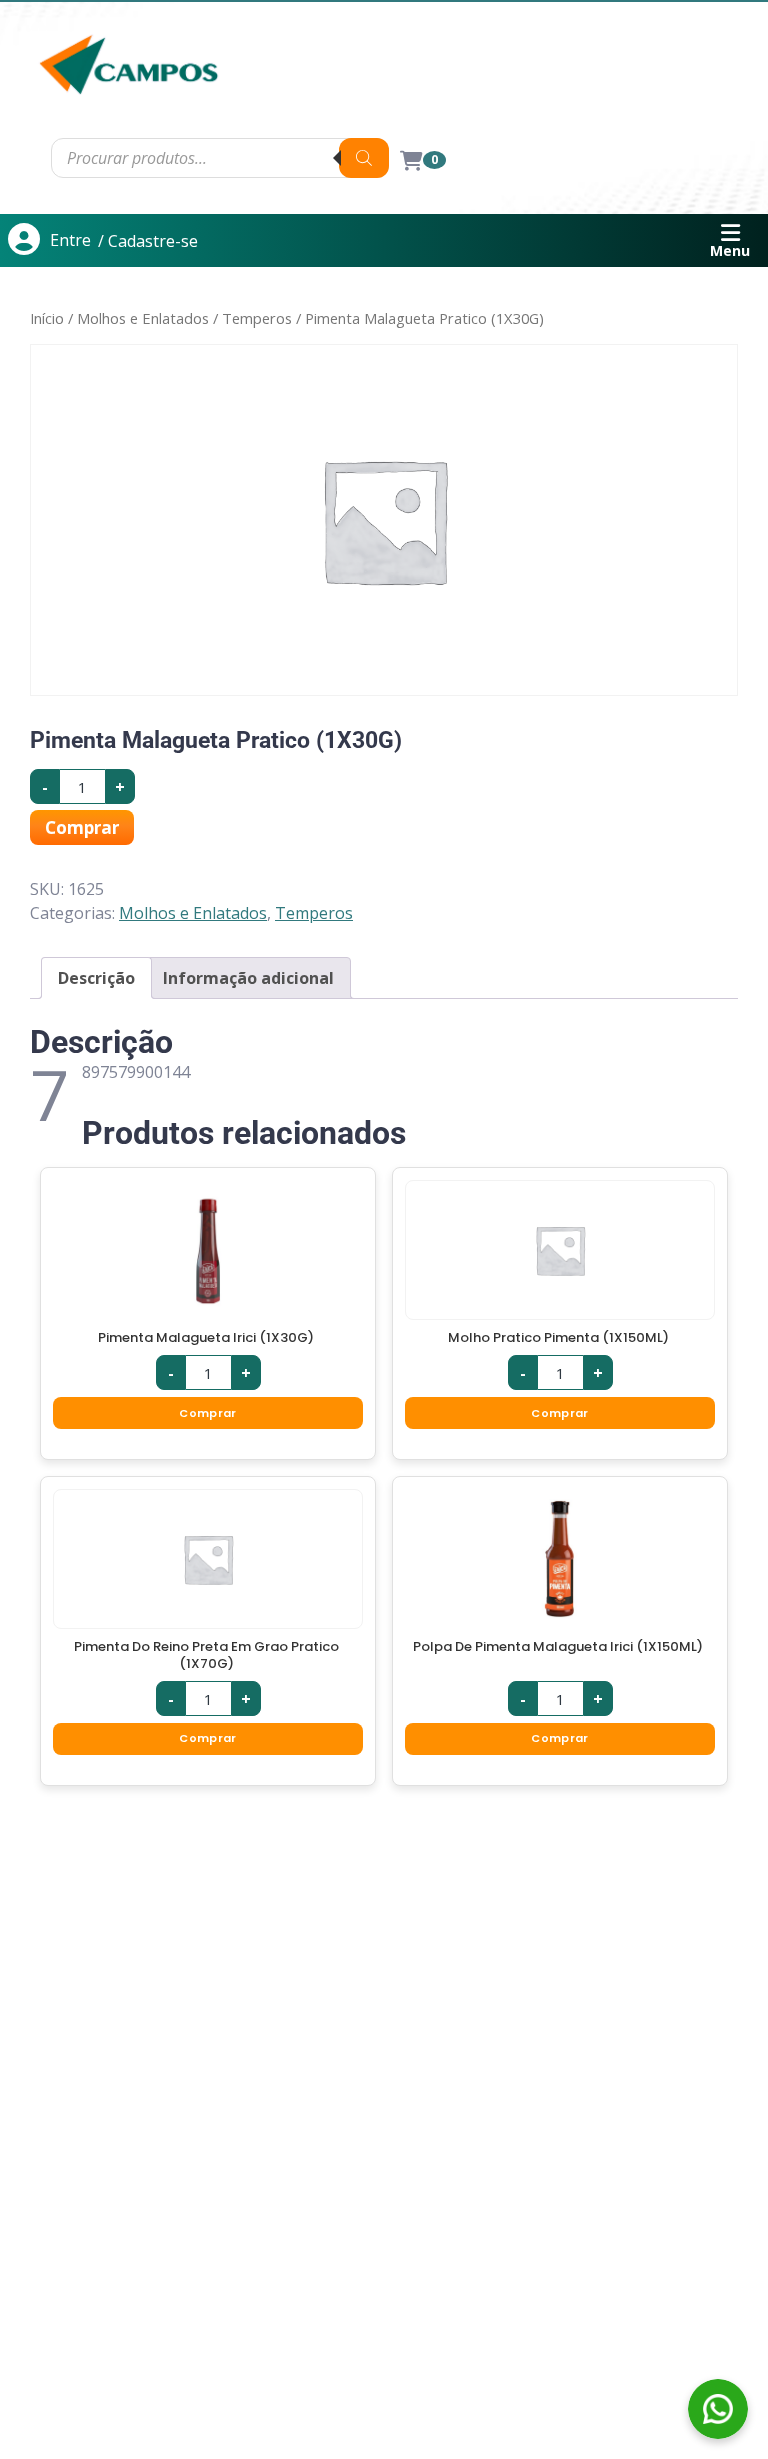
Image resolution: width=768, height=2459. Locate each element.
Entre (70, 240)
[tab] (96, 978)
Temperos (257, 318)
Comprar (82, 827)
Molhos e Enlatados (143, 318)
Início (47, 318)
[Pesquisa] (364, 158)
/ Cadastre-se (148, 241)
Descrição (96, 978)
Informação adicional (248, 978)
